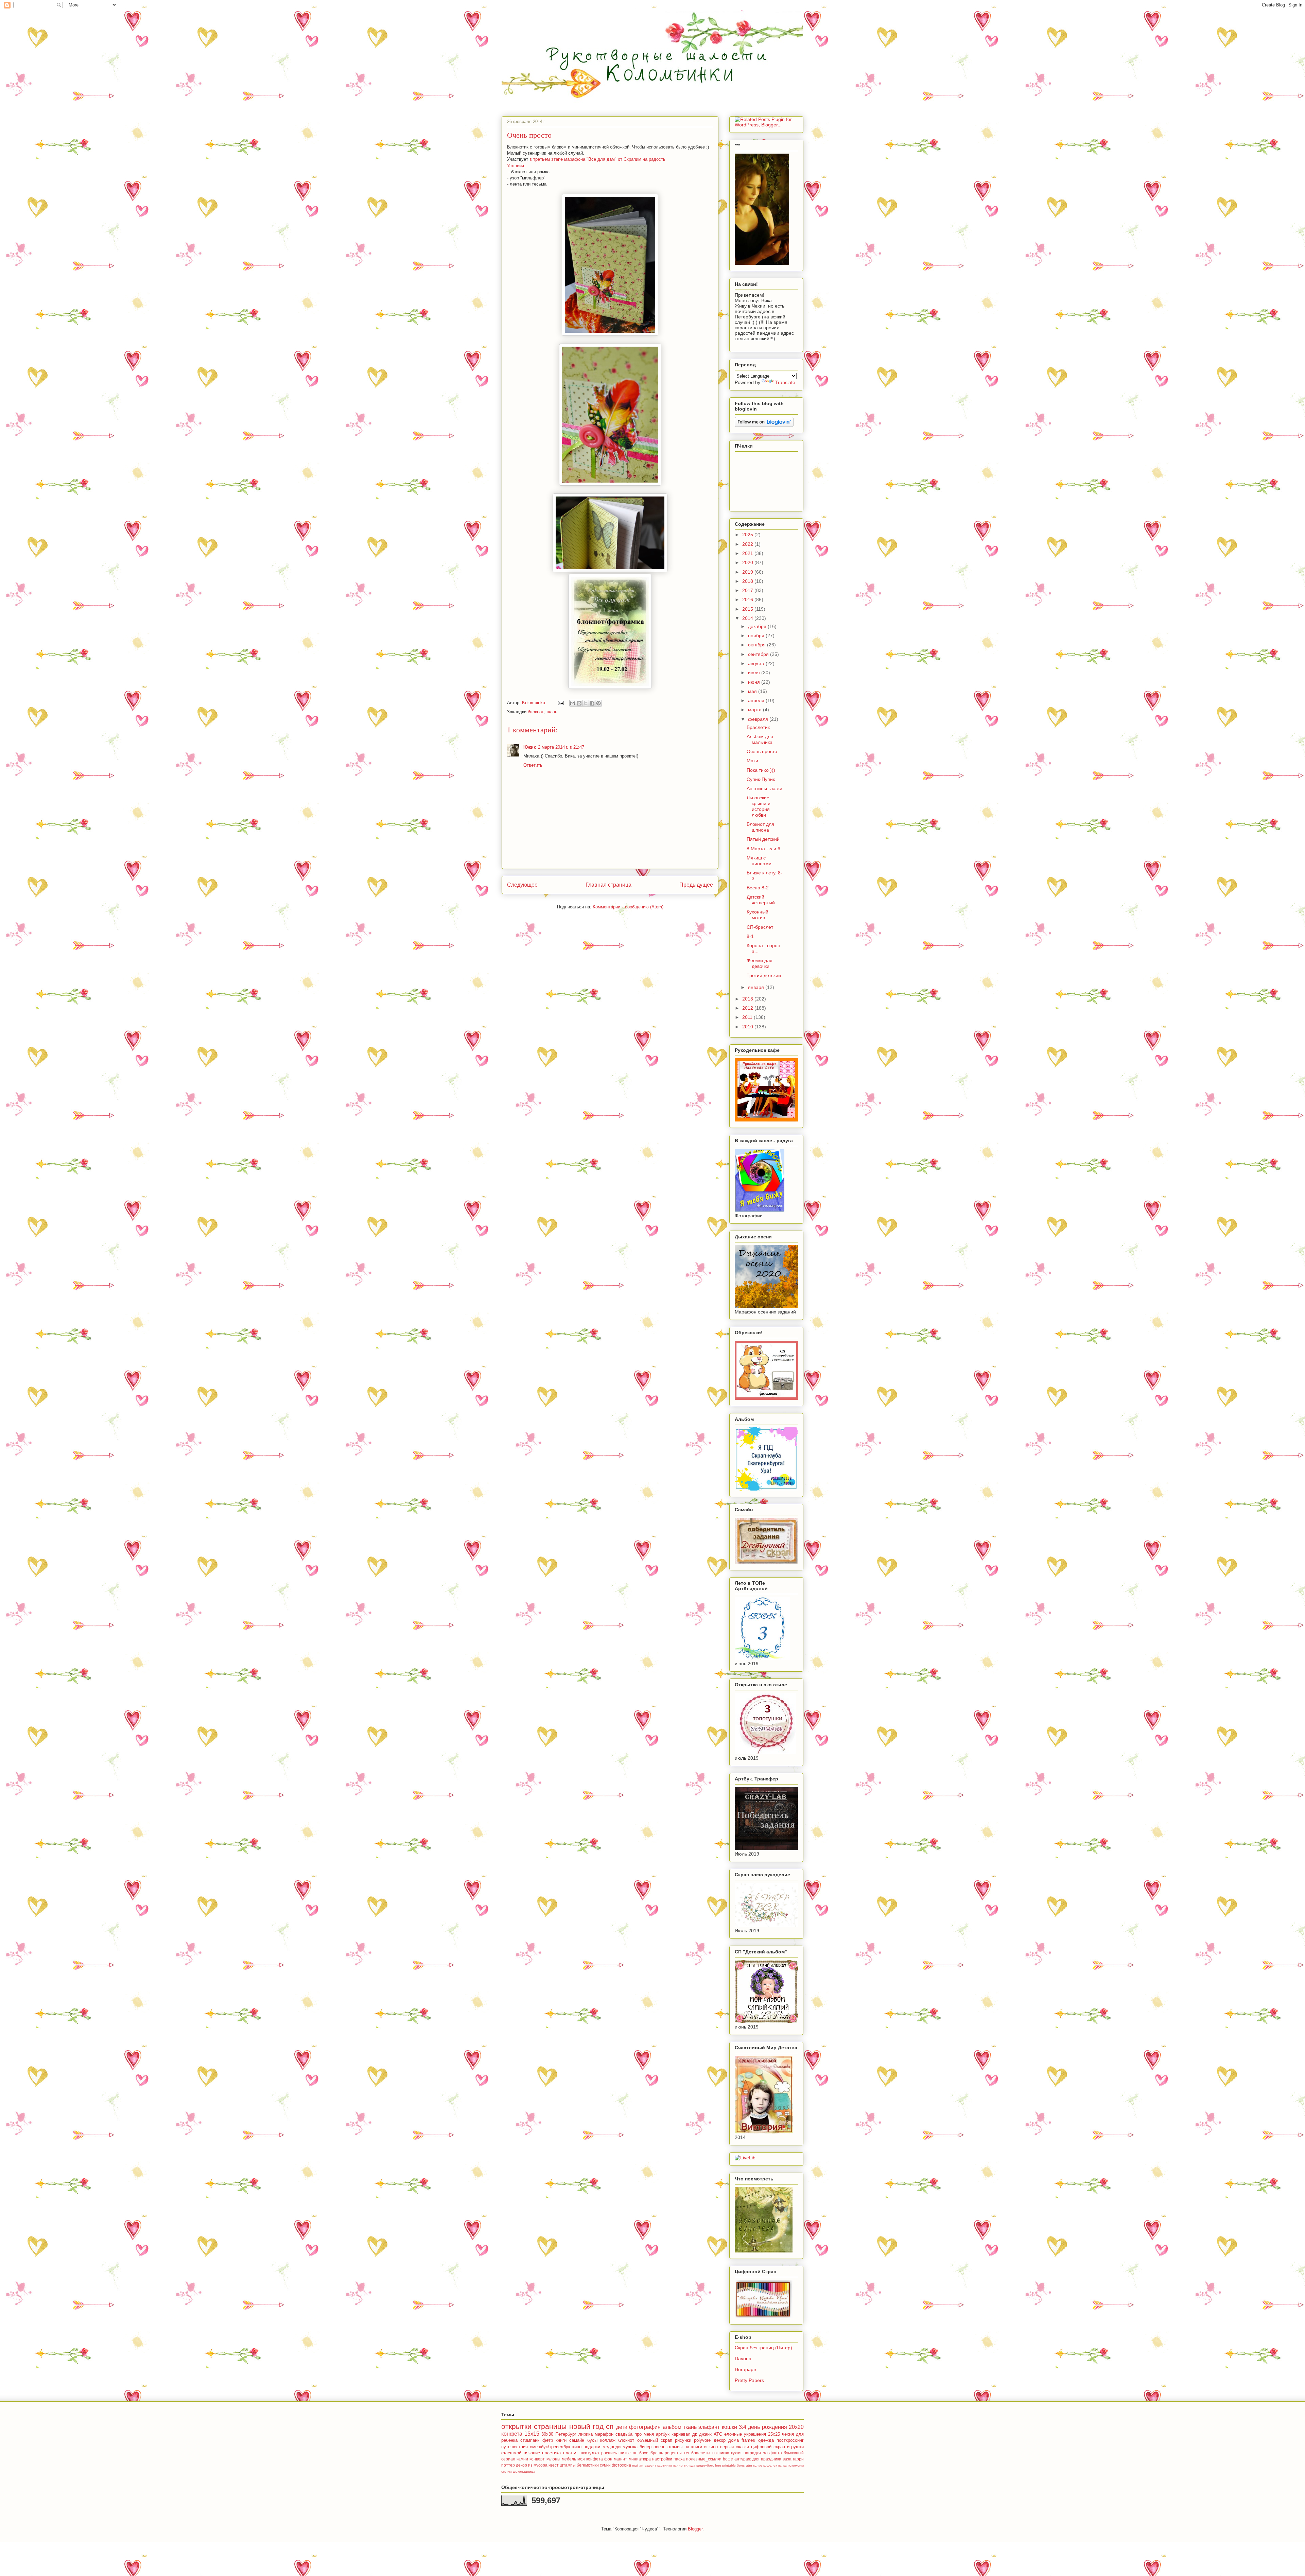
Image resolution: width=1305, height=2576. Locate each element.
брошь (657, 2453)
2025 (748, 535)
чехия (788, 2434)
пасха (679, 2459)
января (757, 987)
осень (659, 2447)
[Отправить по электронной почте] (573, 703)
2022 (748, 544)
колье (758, 2465)
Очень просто (762, 751)
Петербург (566, 2434)
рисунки (683, 2440)
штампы (568, 2465)
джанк (705, 2434)
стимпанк (530, 2440)
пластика (551, 2453)
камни (522, 2459)
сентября (759, 654)
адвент (650, 2465)
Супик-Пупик (761, 779)
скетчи (507, 2471)
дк (695, 2434)
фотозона (621, 2465)
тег (687, 2453)
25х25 (774, 2434)
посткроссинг (790, 2440)
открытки (516, 2426)
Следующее (522, 885)
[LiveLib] (745, 2158)
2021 (748, 553)
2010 (748, 1027)
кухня (736, 2453)
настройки (662, 2459)
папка (782, 2465)
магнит (620, 2459)
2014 (748, 618)
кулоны (553, 2459)
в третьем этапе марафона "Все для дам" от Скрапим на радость (597, 159)
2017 (748, 590)
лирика (586, 2434)
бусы (592, 2440)
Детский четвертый (761, 900)
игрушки (795, 2447)
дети (622, 2427)
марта (755, 710)
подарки (592, 2447)
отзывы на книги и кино (693, 2447)
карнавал (681, 2434)
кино (577, 2447)
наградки (752, 2453)
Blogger (695, 2529)
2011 (748, 1017)
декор (521, 2465)
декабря (758, 626)
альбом (672, 2427)
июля (755, 673)
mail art (638, 2465)
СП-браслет (760, 927)
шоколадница (524, 2471)
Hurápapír (746, 2369)
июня (755, 682)
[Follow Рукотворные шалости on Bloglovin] (764, 425)
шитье (625, 2453)
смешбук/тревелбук (550, 2447)
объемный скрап (655, 2440)
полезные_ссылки (704, 2459)
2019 (748, 572)
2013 (748, 999)
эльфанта (772, 2453)
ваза (787, 2459)
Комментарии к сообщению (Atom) (628, 907)
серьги (727, 2447)
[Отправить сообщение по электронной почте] (560, 703)
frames (748, 2440)
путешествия (515, 2447)
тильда (690, 2465)
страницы (550, 2426)
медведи (612, 2447)
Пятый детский (763, 839)
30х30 (547, 2434)
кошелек (770, 2465)
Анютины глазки (764, 788)
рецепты (673, 2453)
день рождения (767, 2427)
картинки (665, 2465)
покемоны (796, 2465)
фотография (645, 2427)
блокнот (536, 712)
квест (554, 2465)
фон (608, 2459)
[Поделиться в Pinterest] (598, 703)
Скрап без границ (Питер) (763, 2348)
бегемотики (588, 2465)
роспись (609, 2453)
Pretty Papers (749, 2380)
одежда (766, 2440)
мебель (569, 2459)
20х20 (796, 2427)
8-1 (750, 936)
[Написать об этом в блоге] (579, 703)
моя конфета (590, 2459)
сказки (742, 2447)
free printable (725, 2465)
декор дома (726, 2440)
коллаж (608, 2440)
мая (753, 691)
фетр (548, 2440)
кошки (729, 2427)
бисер (646, 2447)
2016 (748, 599)
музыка (630, 2447)
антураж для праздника (758, 2459)
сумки (605, 2465)
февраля (759, 719)
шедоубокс (705, 2465)
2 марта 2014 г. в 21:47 (561, 747)
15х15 (532, 2434)
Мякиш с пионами (759, 861)
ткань (552, 712)
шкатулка (589, 2453)
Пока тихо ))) (761, 770)
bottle (728, 2459)
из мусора (538, 2465)
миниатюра (640, 2459)
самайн (577, 2440)
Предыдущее (696, 885)
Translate (785, 382)
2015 (748, 609)
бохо (644, 2453)
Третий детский (764, 975)
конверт (537, 2459)
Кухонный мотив (758, 915)
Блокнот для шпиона (760, 827)
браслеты (701, 2453)
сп (610, 2426)
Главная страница (608, 885)
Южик (530, 747)
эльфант (709, 2427)
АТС (718, 2434)
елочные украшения (745, 2434)
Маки (752, 761)
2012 (748, 1008)
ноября (757, 636)
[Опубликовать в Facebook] (592, 703)
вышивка (721, 2453)
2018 (748, 581)
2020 (748, 562)
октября (758, 645)
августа (757, 663)
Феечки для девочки (760, 963)
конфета (512, 2434)
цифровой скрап (768, 2447)
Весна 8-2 (758, 888)
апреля (757, 700)
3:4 (743, 2427)
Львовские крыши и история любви (759, 806)
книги (561, 2440)
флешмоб (511, 2453)
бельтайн (744, 2465)
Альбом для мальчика (760, 739)
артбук (663, 2434)
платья (570, 2453)
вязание (532, 2453)
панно (678, 2465)
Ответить (533, 765)
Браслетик (758, 727)
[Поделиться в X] (586, 703)
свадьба (624, 2434)
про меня (644, 2434)
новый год (586, 2426)
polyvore (702, 2440)
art (635, 2453)
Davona (743, 2359)
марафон (604, 2434)
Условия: (516, 166)
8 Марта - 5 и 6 (763, 849)
